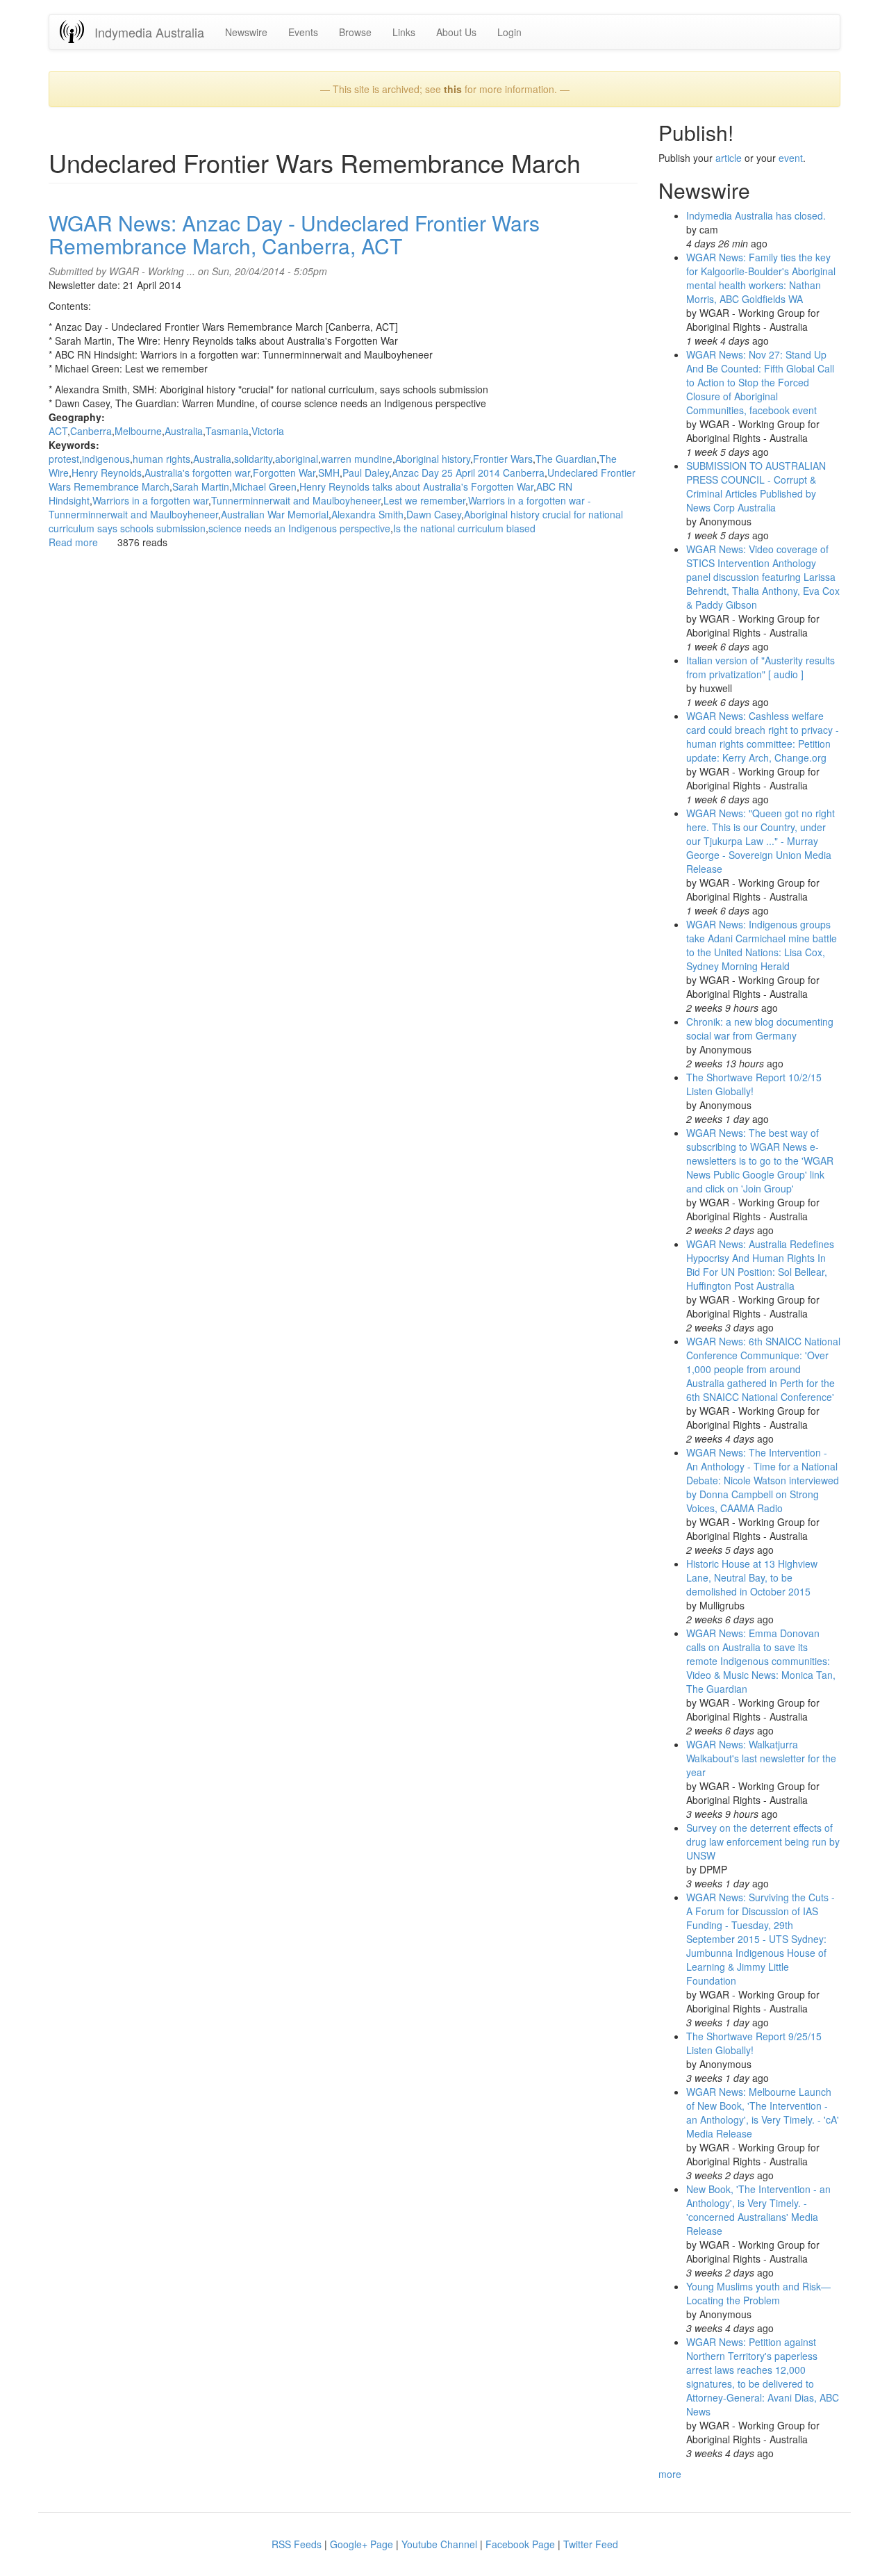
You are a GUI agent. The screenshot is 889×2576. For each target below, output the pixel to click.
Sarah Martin (201, 486)
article (729, 158)
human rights (161, 459)
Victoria (268, 431)
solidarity (253, 459)
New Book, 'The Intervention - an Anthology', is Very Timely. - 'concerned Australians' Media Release (758, 2210)
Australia (184, 431)
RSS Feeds (297, 2544)
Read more (73, 542)
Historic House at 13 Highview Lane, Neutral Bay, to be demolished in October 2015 (752, 1577)
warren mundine (357, 459)
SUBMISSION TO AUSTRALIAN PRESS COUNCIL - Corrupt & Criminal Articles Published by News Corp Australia (756, 486)
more (670, 2474)
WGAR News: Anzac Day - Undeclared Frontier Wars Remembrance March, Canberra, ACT (294, 234)
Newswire (246, 32)
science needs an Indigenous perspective (299, 528)
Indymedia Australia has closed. (756, 215)
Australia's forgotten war (197, 473)
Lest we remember (424, 500)
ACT (58, 431)
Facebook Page (520, 2544)
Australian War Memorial (275, 514)
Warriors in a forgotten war (150, 500)
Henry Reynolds (107, 473)
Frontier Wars (503, 459)
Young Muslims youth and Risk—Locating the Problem (758, 2293)
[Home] (77, 32)
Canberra (91, 431)
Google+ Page (362, 2544)
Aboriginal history (433, 459)
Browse (355, 32)
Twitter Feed (591, 2544)
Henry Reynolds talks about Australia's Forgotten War (416, 486)
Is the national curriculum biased (464, 528)
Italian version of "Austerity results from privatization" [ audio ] (761, 667)
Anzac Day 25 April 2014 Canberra (468, 473)
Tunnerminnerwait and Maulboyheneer (296, 500)
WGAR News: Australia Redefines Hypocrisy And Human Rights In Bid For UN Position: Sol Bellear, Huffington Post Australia (760, 1265)
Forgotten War (284, 473)
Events (303, 32)
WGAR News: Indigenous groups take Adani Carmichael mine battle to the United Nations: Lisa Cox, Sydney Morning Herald (762, 945)
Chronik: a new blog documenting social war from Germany (760, 1028)
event (791, 158)
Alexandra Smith (367, 514)
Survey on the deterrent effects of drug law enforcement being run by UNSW (763, 1841)
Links (404, 32)
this (453, 89)
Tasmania (227, 431)
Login (509, 32)
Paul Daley (366, 473)
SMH (329, 473)
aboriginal (297, 459)
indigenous (106, 459)
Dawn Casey (434, 514)
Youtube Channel (439, 2544)
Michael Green (264, 486)
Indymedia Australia (149, 32)
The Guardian (566, 459)
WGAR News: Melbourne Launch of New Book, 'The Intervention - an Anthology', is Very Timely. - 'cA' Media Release (763, 2113)
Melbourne (138, 431)
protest (64, 459)
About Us (456, 32)
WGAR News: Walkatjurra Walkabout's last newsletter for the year (761, 1758)
